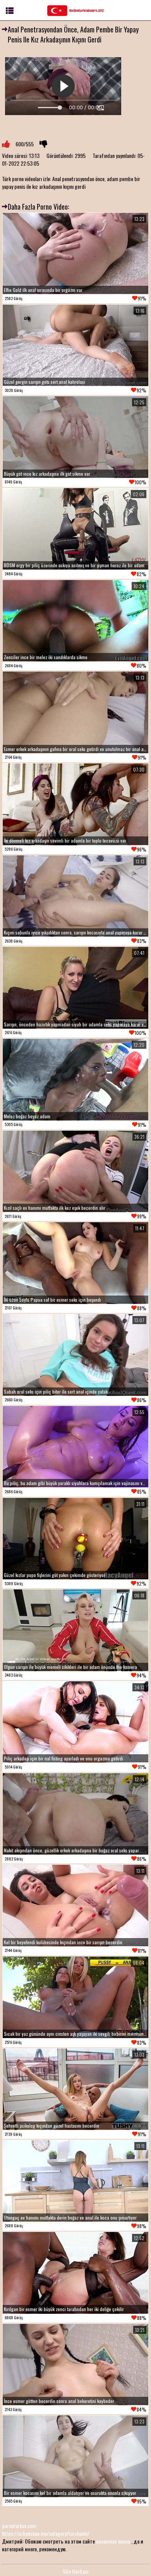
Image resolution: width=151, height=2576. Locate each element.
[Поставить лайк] (6, 144)
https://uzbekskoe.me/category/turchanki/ (46, 2533)
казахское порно (113, 2541)
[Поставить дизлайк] (43, 144)
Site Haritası (75, 2571)
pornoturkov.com (19, 2526)
